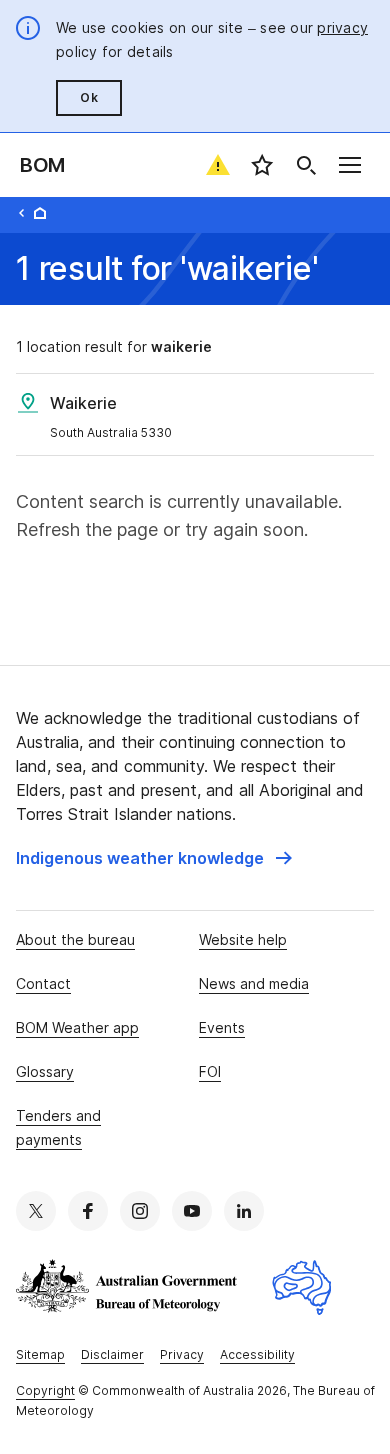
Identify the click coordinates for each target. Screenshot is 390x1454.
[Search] (306, 165)
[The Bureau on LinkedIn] (244, 1211)
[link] (154, 858)
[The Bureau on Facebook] (88, 1211)
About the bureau (75, 939)
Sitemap (40, 1354)
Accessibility (257, 1354)
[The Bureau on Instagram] (140, 1211)
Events (222, 1027)
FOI (210, 1071)
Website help (243, 939)
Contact (43, 983)
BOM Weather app (77, 1027)
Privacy (182, 1354)
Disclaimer (112, 1354)
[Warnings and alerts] (218, 165)
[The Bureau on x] (36, 1211)
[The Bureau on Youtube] (192, 1211)
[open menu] (350, 165)
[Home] (40, 213)
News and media (254, 983)
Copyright (45, 1390)
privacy (342, 27)
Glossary (45, 1071)
